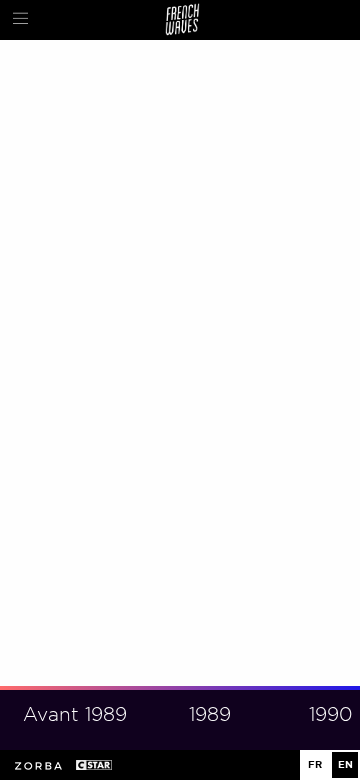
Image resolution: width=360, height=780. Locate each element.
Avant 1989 (75, 714)
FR (315, 764)
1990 (330, 714)
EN (345, 764)
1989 (210, 714)
